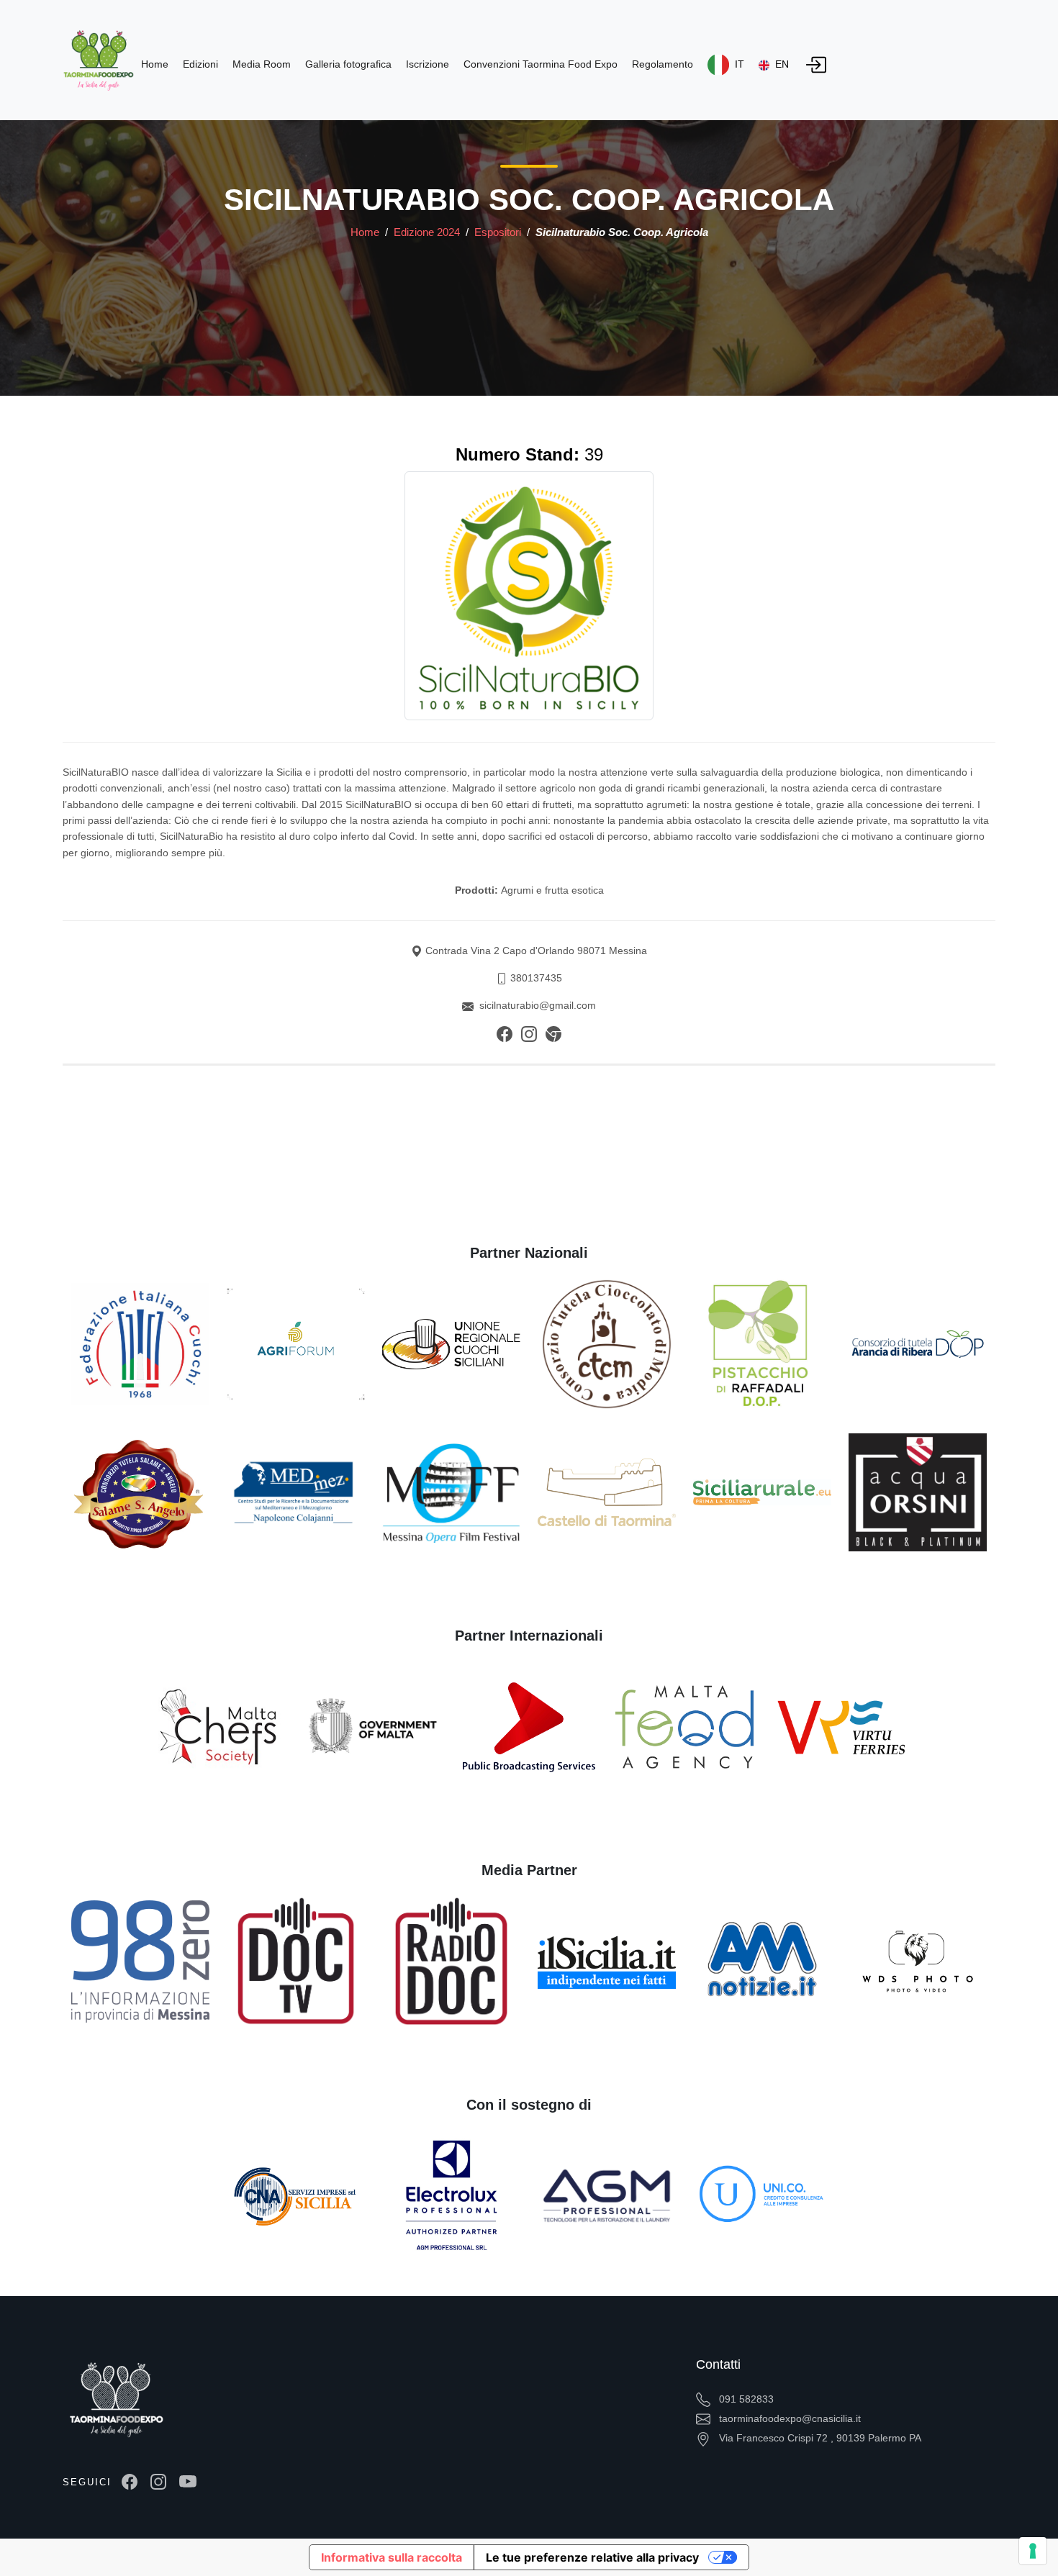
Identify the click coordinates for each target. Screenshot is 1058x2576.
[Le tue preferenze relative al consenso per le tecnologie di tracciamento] (1033, 2551)
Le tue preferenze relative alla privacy (592, 2557)
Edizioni (200, 64)
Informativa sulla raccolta (392, 2557)
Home (365, 232)
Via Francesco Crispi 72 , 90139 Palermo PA (819, 2438)
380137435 (536, 978)
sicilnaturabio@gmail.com (538, 1005)
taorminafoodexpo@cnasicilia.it (788, 2418)
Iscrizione (428, 64)
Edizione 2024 (428, 232)
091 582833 (745, 2399)
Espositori (499, 232)
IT (738, 64)
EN (781, 64)
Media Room (262, 64)
